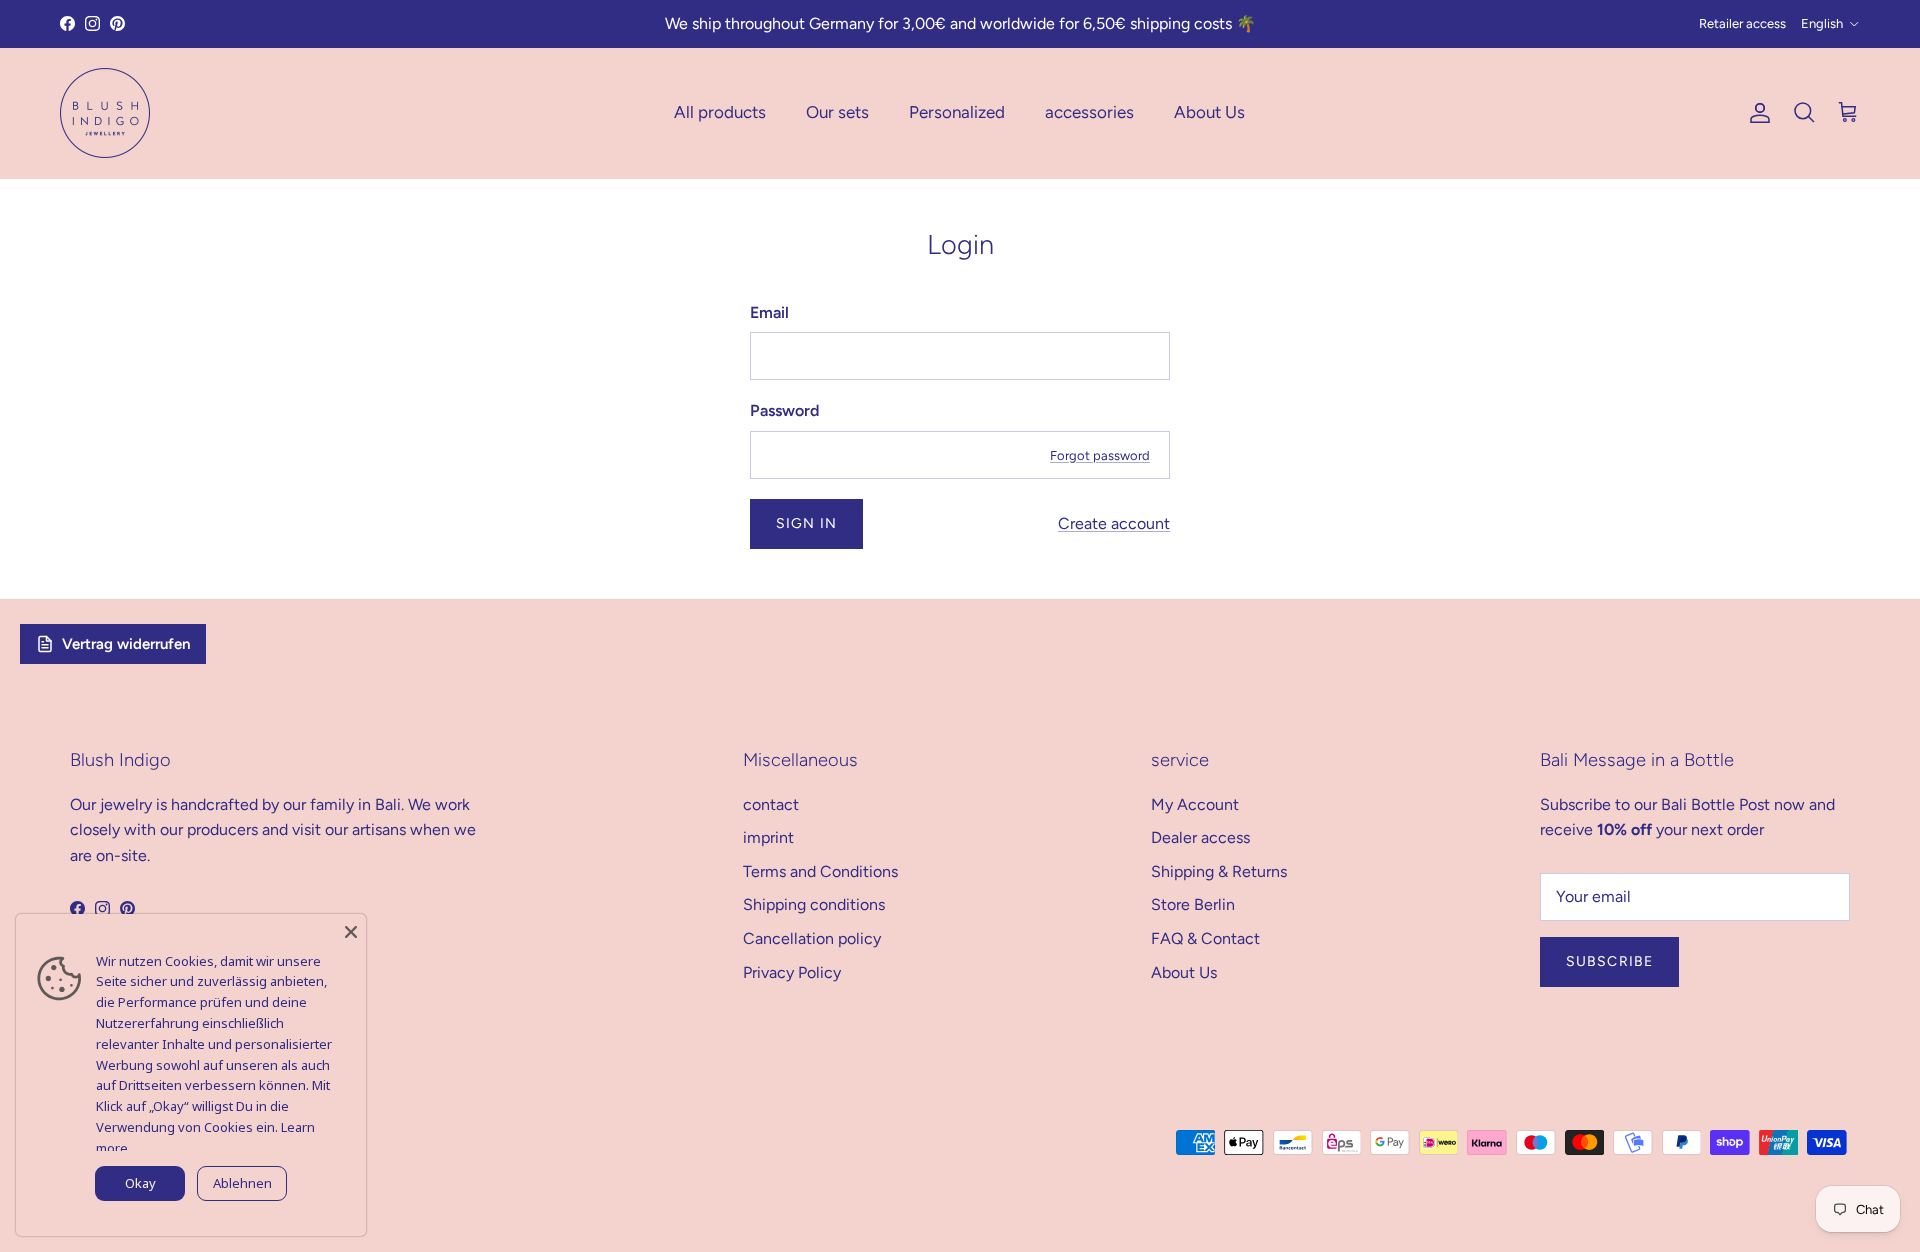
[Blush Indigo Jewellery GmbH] (105, 113)
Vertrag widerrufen (126, 644)
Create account (1114, 523)
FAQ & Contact (1205, 938)
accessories (1089, 112)
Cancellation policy (812, 938)
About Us (1209, 112)
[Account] (1756, 113)
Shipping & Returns (1219, 871)
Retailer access (1742, 23)
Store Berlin (1193, 904)
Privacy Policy (792, 972)
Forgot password (1100, 455)
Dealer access (1200, 837)
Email (769, 312)
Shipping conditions (814, 904)
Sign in (806, 523)
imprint (768, 837)
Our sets (837, 112)
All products (720, 112)
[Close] (351, 929)
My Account (1195, 804)
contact (771, 804)
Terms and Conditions (820, 871)
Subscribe (1609, 961)
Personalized (957, 112)
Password (784, 410)
